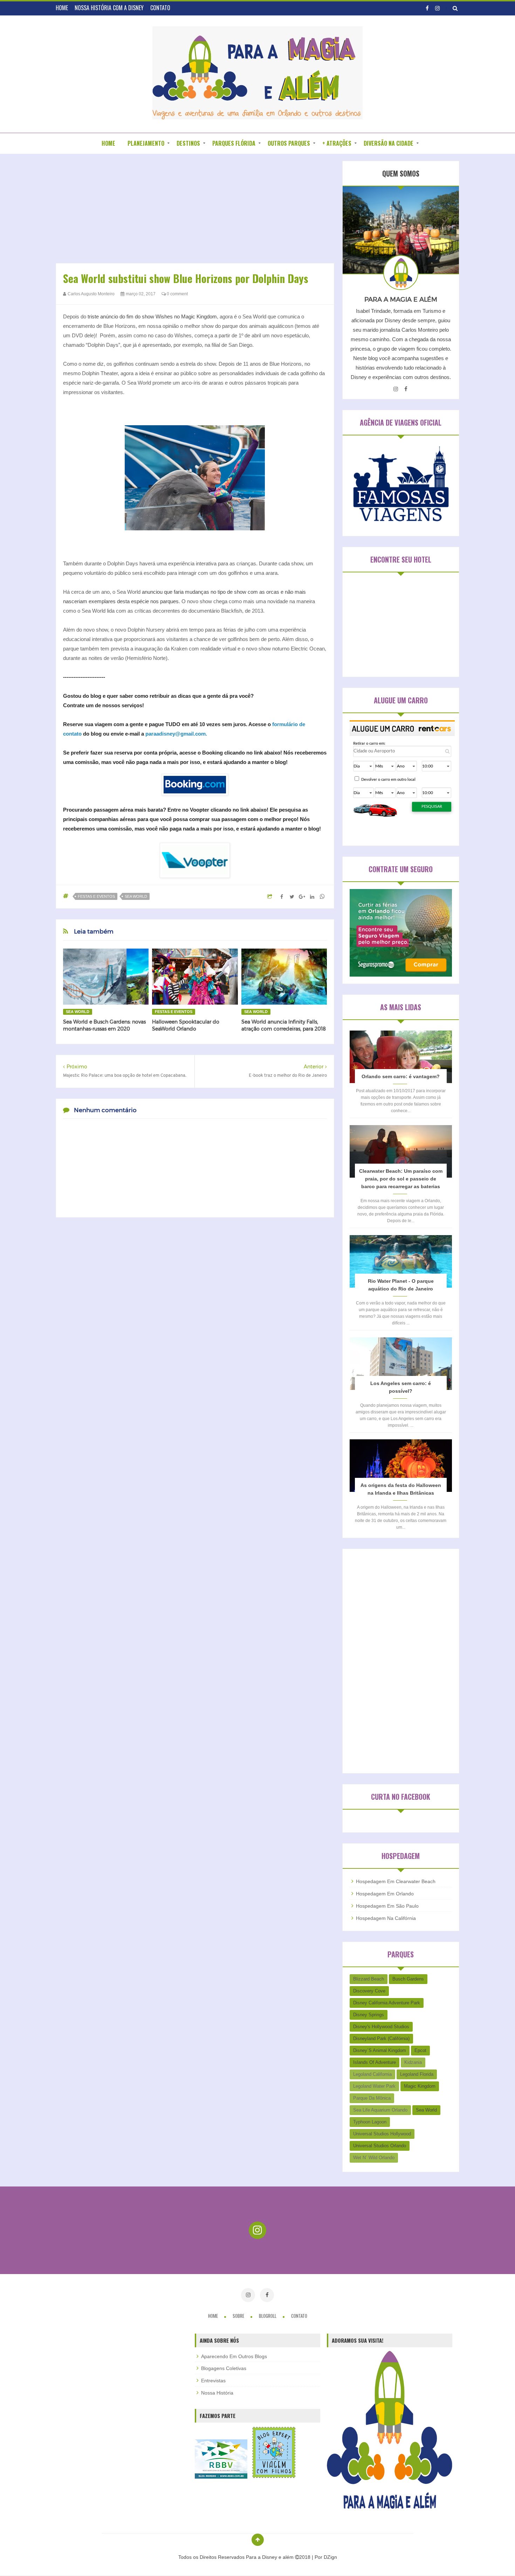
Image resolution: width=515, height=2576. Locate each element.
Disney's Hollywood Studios (381, 2027)
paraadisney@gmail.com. (176, 734)
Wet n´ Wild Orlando (374, 2158)
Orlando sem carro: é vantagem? (401, 1076)
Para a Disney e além (270, 2557)
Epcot (420, 2050)
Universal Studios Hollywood (382, 2134)
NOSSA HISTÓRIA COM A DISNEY (109, 8)
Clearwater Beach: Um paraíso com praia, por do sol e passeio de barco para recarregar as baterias (401, 1179)
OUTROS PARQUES (289, 143)
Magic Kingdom (420, 2086)
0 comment (177, 294)
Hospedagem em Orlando (385, 1894)
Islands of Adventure (375, 2062)
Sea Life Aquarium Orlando (380, 2110)
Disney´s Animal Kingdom (380, 2050)
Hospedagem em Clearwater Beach (396, 1881)
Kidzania (413, 2062)
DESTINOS (188, 143)
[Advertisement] (195, 210)
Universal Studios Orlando (380, 2146)
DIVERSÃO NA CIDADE (389, 143)
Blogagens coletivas (224, 2368)
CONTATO (160, 8)
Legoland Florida (417, 2074)
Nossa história (217, 2393)
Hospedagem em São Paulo (387, 1906)
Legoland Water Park (374, 2086)
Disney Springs (369, 2015)
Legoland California (372, 2074)
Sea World (136, 896)
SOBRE (239, 2316)
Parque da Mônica (372, 2098)
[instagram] (437, 8)
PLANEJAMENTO (146, 143)
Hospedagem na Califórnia (386, 1918)
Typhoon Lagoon (370, 2122)
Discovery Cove (369, 1991)
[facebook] (427, 8)
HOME (62, 8)
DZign (330, 2557)
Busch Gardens (408, 1979)
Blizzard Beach (369, 1979)
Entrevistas (213, 2381)
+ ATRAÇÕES (337, 143)
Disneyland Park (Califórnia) (381, 2038)
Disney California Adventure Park (387, 2003)
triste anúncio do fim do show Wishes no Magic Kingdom (152, 316)
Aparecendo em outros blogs (234, 2356)
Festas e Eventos (96, 896)
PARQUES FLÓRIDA (234, 143)
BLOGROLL (268, 2316)
